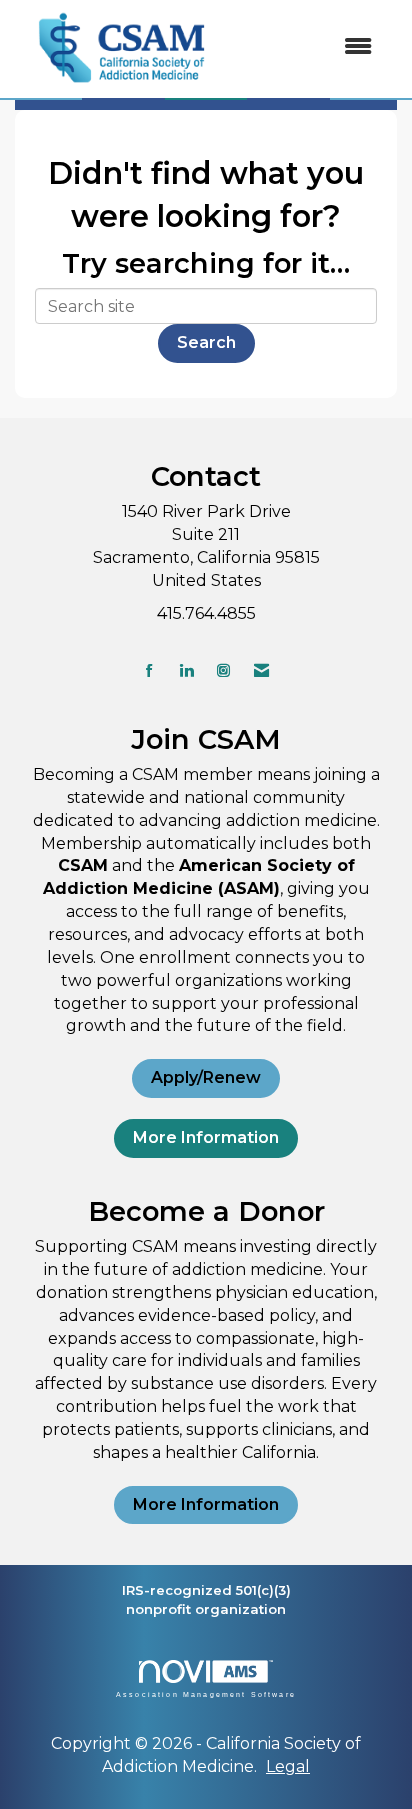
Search (206, 342)
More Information (206, 1137)
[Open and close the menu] (310, 47)
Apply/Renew (206, 1077)
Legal (288, 1766)
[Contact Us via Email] (261, 670)
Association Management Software (206, 1693)
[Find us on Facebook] (149, 670)
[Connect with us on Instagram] (223, 670)
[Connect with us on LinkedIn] (186, 670)
